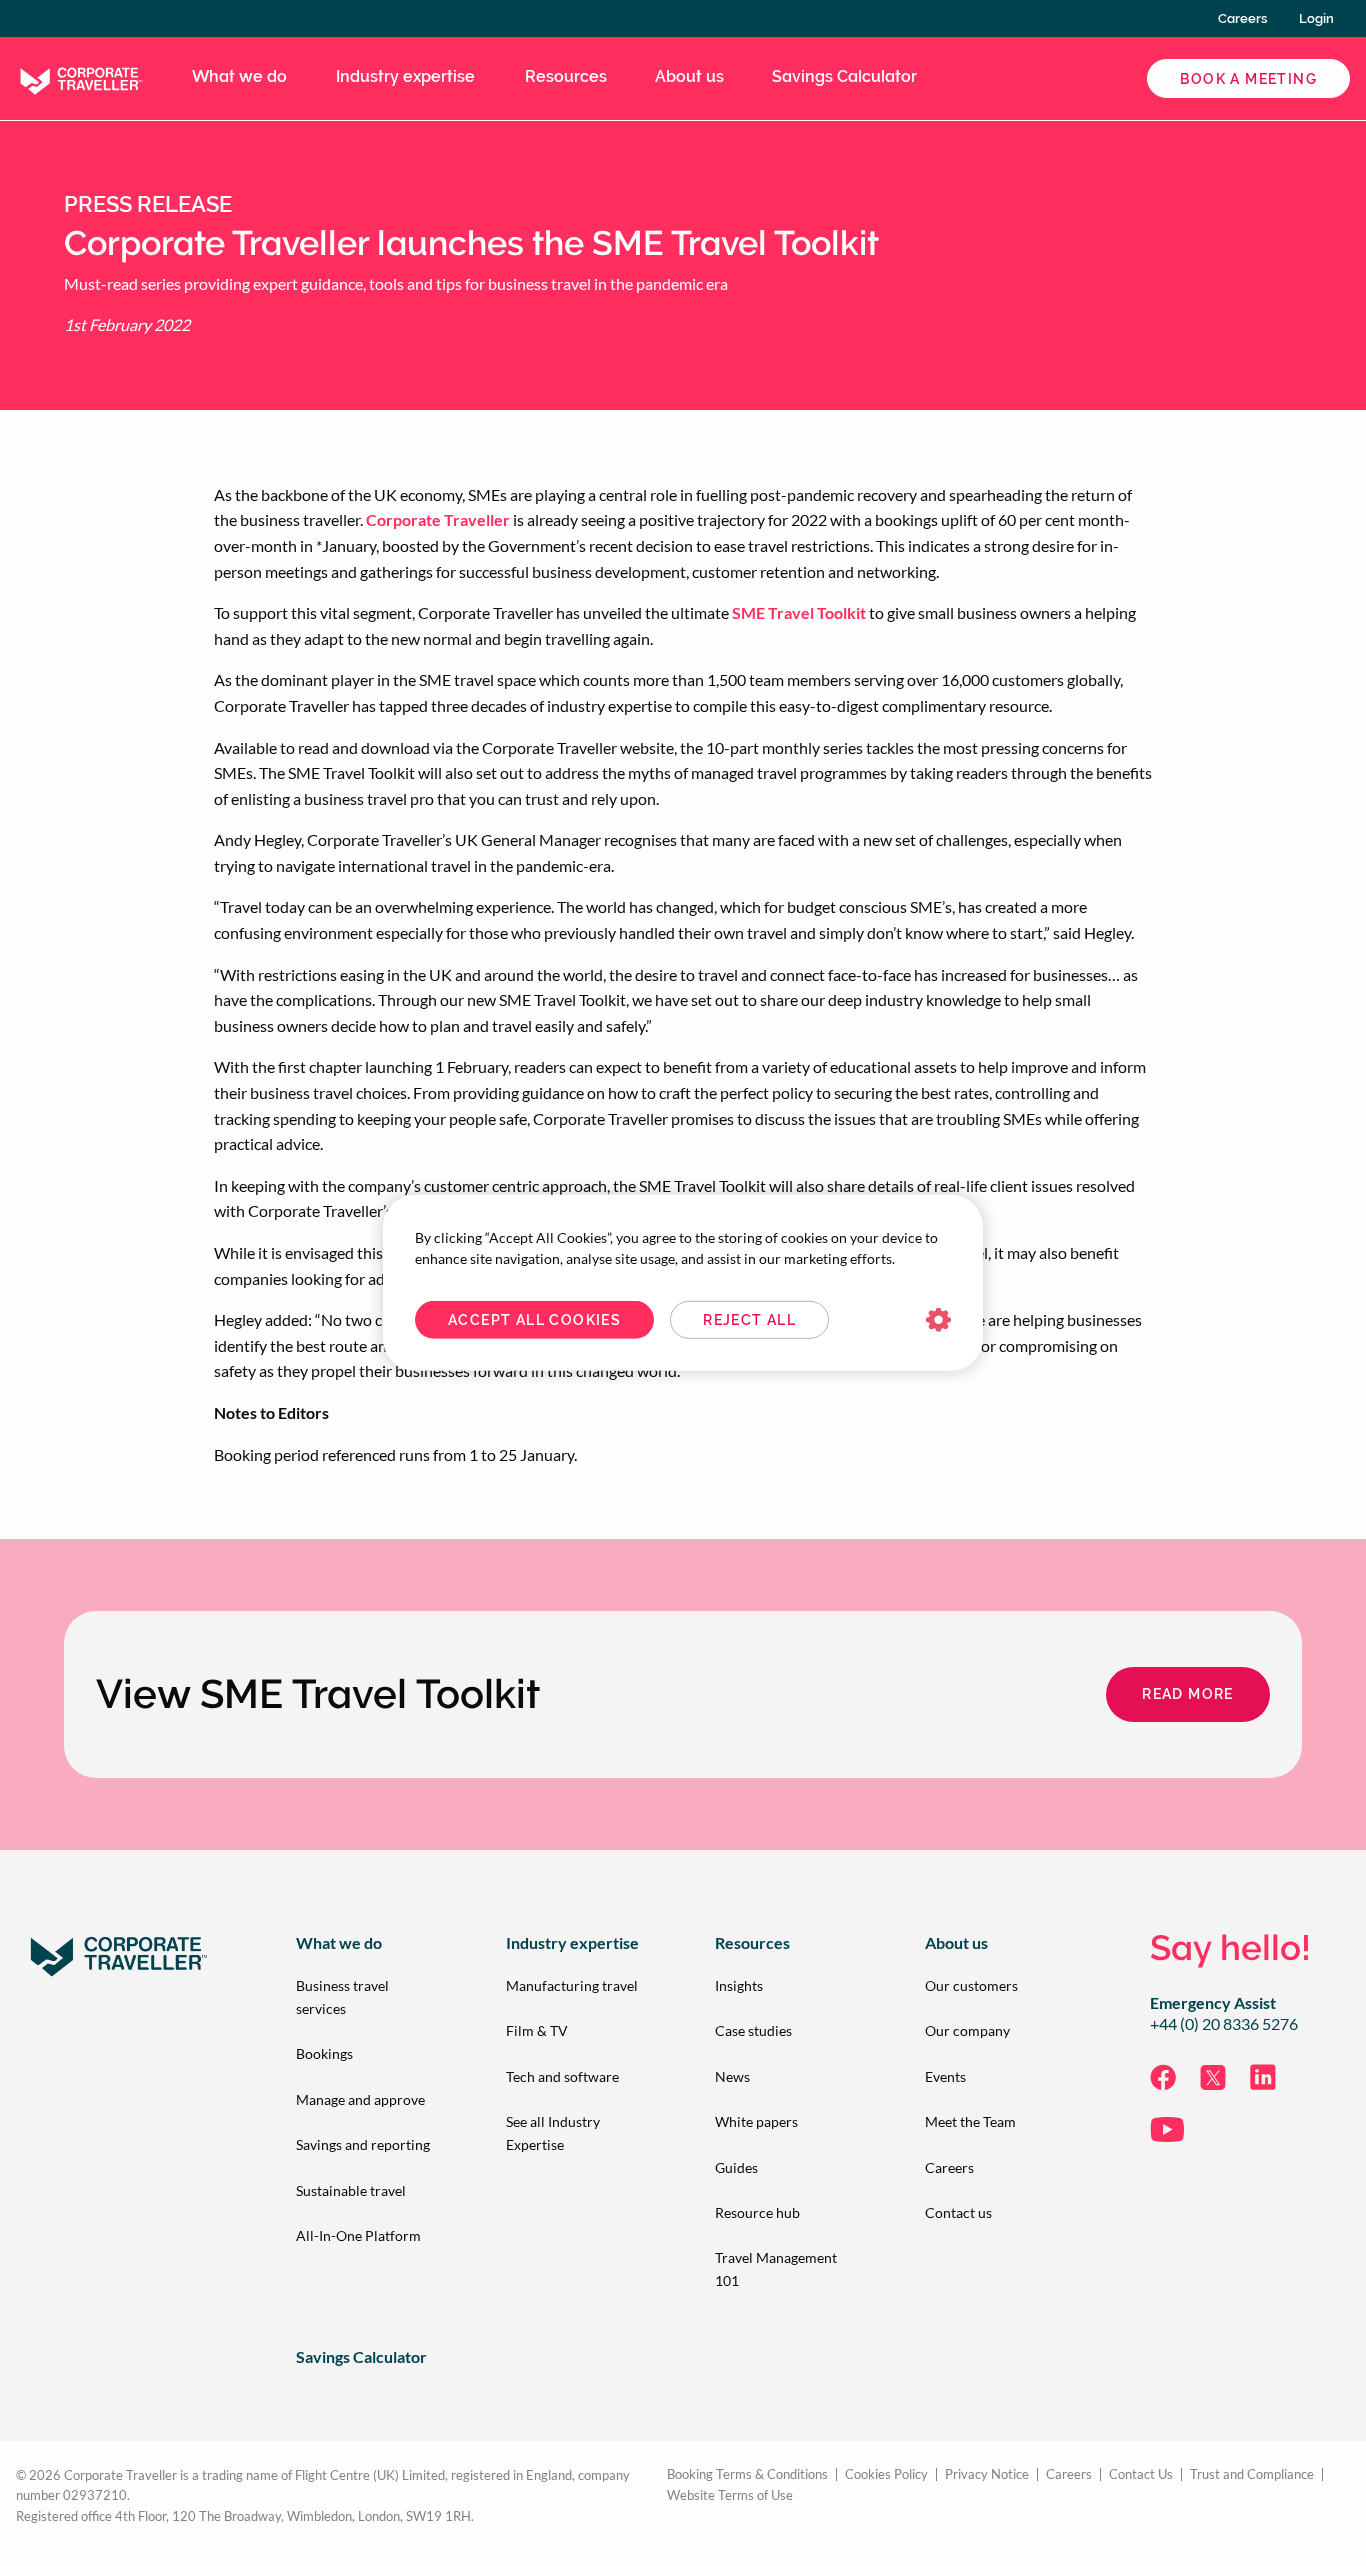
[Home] (80, 76)
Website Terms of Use (730, 2495)
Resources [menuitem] (566, 76)
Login (1316, 18)
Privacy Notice (987, 2474)
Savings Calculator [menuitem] (844, 76)
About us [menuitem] (689, 76)
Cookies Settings (938, 1320)
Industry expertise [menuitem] (405, 76)
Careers (1242, 18)
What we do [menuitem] (239, 76)
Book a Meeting (1248, 79)
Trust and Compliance (1252, 2474)
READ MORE (1188, 1694)
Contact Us (1141, 2474)
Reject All (749, 1320)
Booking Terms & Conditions (747, 2474)
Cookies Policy (886, 2474)
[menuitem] (369, 1997)
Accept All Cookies (534, 1320)
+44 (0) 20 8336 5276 (1224, 2024)
